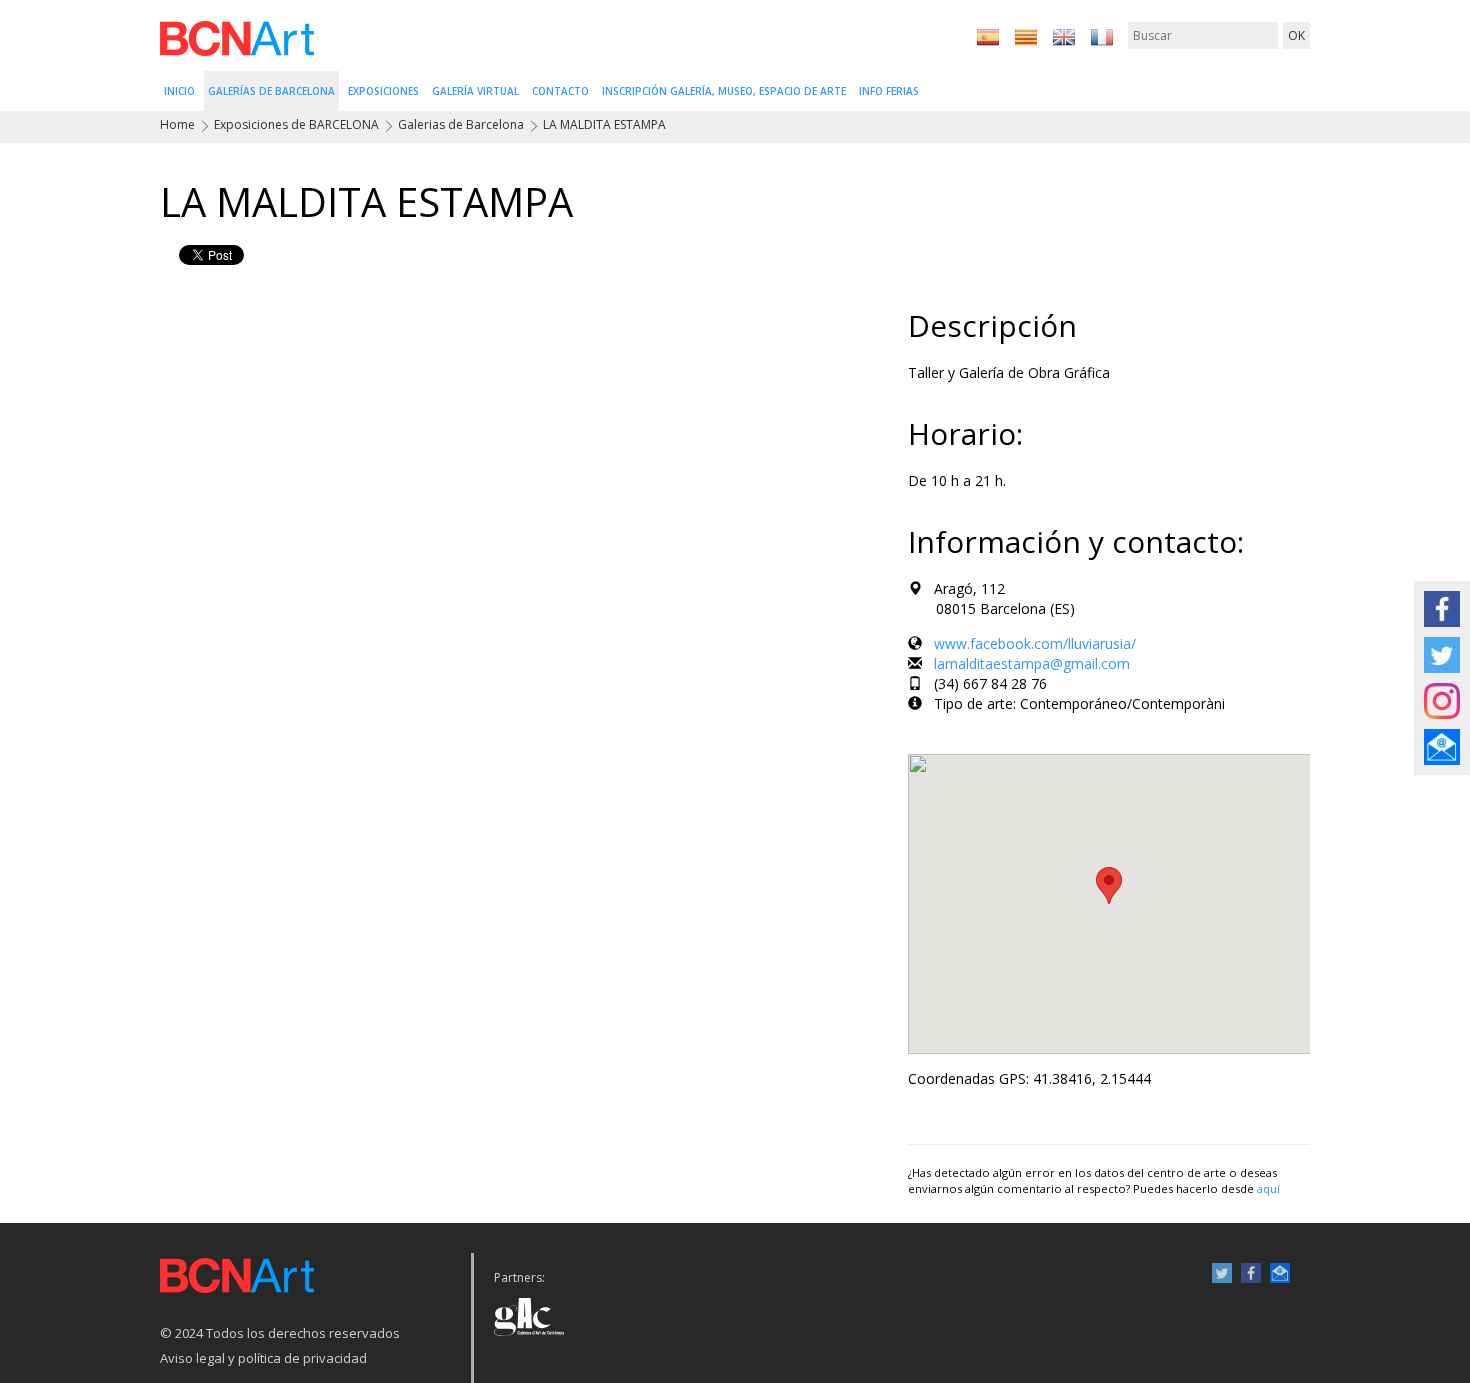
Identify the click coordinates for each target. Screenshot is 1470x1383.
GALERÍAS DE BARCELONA (271, 91)
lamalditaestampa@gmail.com (1032, 663)
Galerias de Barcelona (461, 124)
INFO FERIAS (889, 91)
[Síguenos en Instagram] (1442, 699)
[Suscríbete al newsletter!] (1442, 745)
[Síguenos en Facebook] (1442, 607)
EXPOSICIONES (383, 91)
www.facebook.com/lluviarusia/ (1035, 643)
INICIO (179, 91)
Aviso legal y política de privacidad (263, 1358)
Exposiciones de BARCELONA (296, 124)
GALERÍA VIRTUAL (475, 91)
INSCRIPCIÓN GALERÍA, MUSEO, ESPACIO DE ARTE (724, 91)
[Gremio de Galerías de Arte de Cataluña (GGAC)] (529, 1311)
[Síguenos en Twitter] (1442, 653)
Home (177, 124)
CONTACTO (560, 91)
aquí (1268, 1188)
